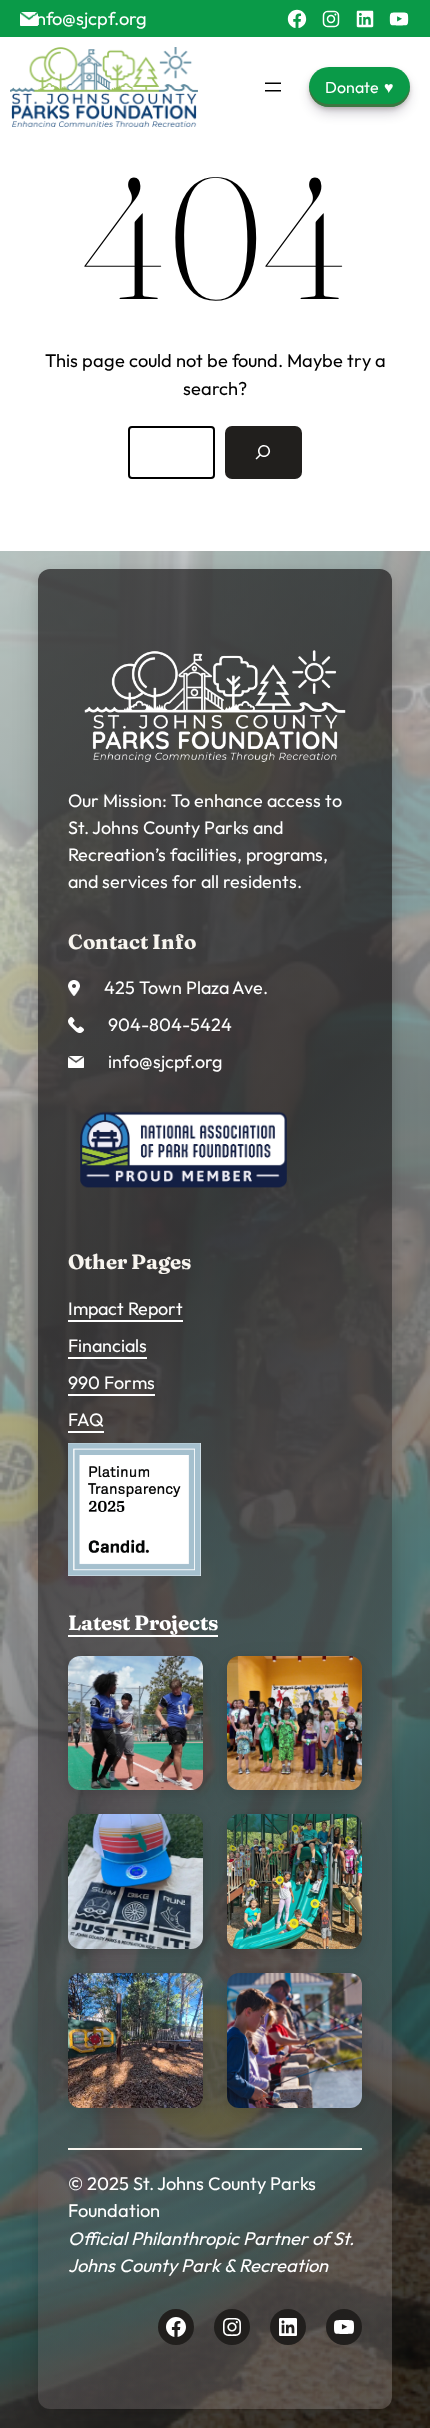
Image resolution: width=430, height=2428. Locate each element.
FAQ (86, 1419)
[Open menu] (273, 87)
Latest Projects (143, 1622)
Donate (359, 87)
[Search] (263, 452)
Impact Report (125, 1308)
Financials (107, 1345)
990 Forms (111, 1382)
